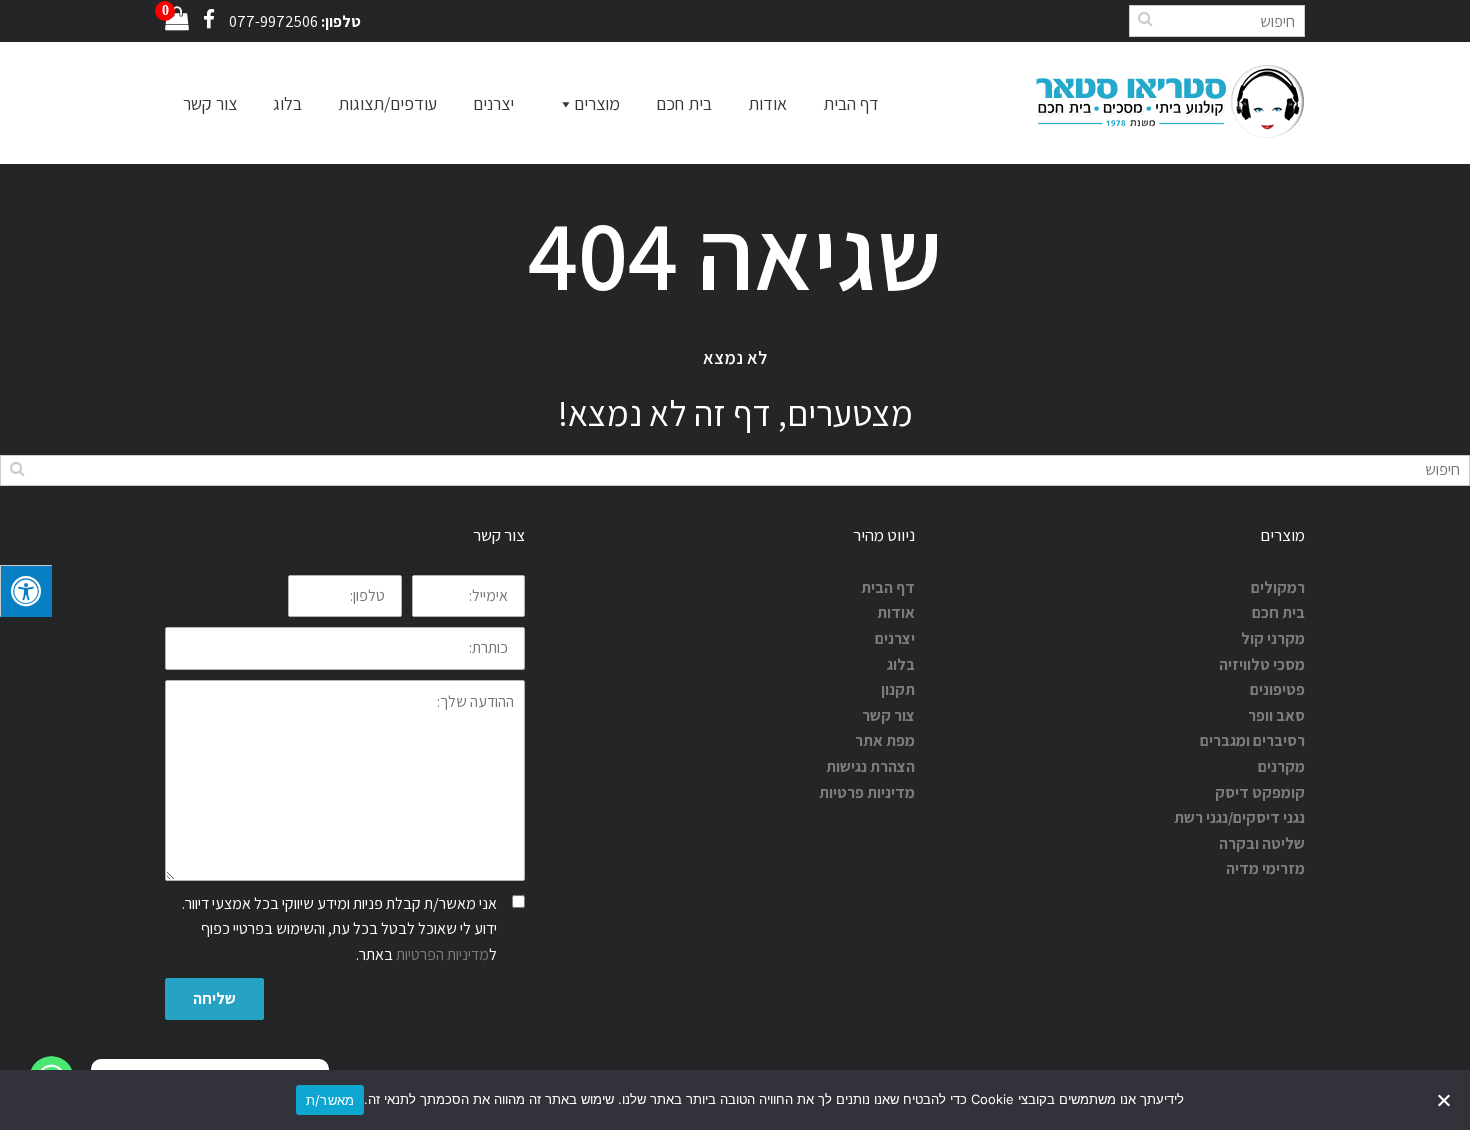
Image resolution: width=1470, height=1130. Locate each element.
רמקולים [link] (1278, 587)
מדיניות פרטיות (867, 792)
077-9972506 (273, 21)
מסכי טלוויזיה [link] (1262, 664)
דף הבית (851, 103)
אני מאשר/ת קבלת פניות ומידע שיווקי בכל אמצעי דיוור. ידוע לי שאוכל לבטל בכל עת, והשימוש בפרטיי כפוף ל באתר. (339, 929)
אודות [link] (896, 612)
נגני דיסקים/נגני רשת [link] (1239, 817)
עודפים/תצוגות (387, 103)
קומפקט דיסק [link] (1260, 792)
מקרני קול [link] (1273, 638)
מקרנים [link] (1281, 766)
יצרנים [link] (895, 638)
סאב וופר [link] (1276, 715)
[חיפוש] (1145, 18)
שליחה (214, 998)
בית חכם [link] (1278, 612)
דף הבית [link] (888, 587)
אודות (767, 103)
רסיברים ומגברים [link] (1252, 740)
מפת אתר (885, 740)
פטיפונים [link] (1277, 689)
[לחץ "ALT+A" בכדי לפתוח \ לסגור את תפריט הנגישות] (26, 591)
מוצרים (597, 103)
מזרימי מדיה (1265, 868)
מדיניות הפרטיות (442, 954)
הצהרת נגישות (870, 766)
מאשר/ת (330, 1100)
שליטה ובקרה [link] (1262, 843)
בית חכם (684, 103)
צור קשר (210, 103)
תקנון (898, 689)
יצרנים (493, 103)
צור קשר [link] (888, 715)
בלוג (287, 103)
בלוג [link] (901, 664)
